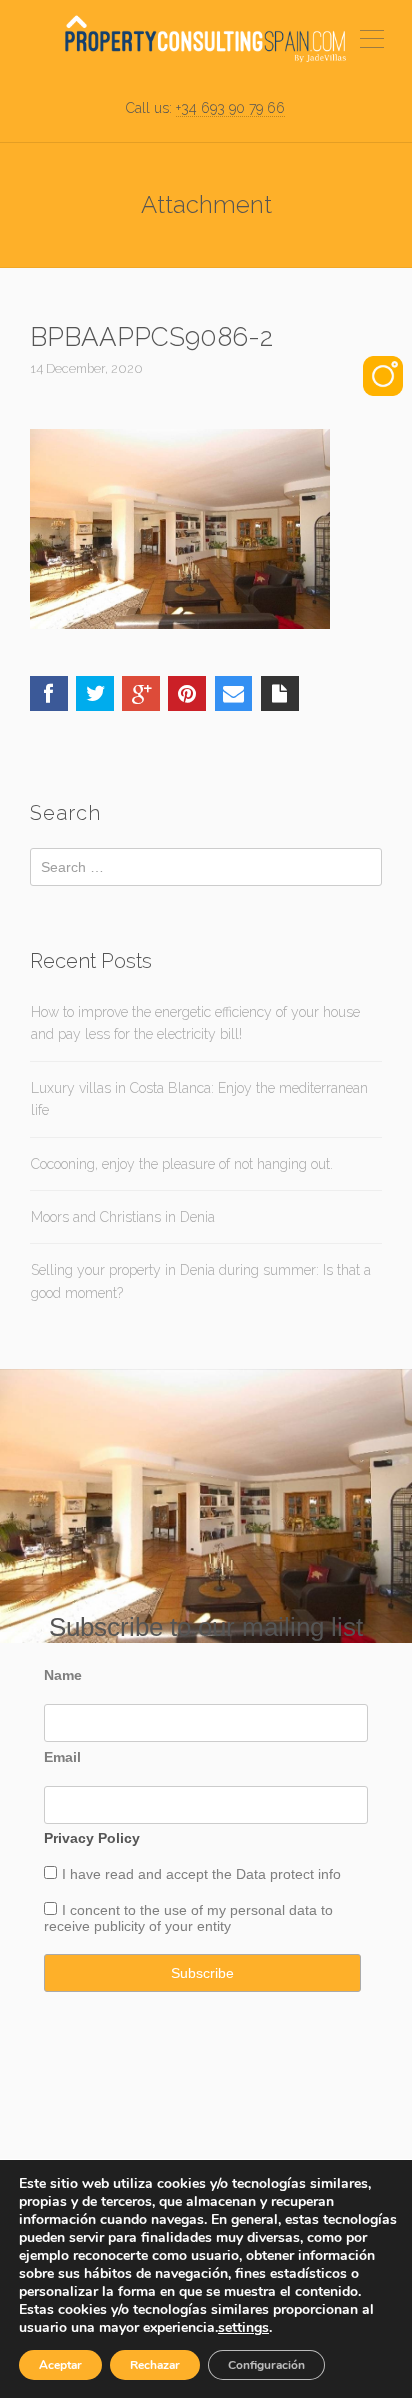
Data (253, 1874)
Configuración (266, 2365)
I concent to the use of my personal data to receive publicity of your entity (188, 1918)
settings (243, 2328)
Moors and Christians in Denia (123, 1217)
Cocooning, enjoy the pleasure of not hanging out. (182, 1164)
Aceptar (60, 2365)
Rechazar (155, 2365)
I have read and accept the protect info (201, 1874)
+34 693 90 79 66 (230, 108)
